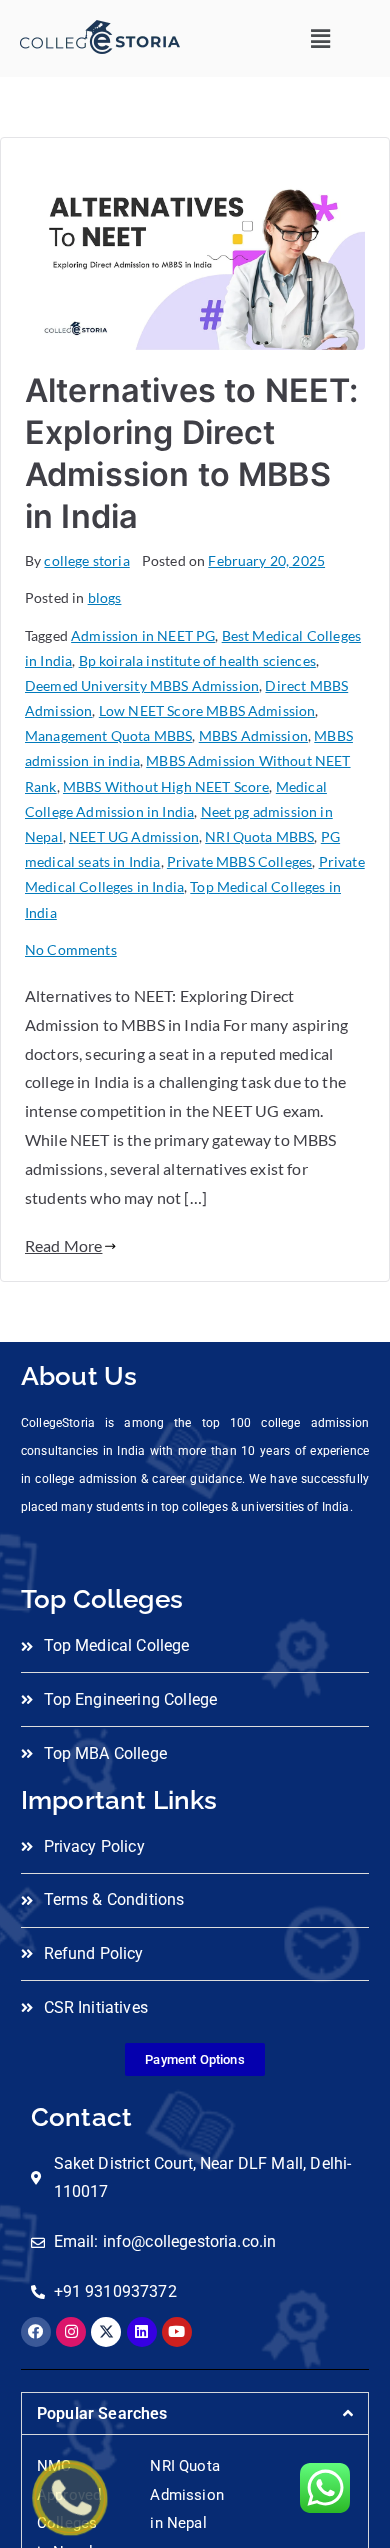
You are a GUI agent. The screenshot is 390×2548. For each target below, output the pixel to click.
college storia (86, 560)
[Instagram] (71, 2332)
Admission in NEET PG (143, 635)
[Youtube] (177, 2332)
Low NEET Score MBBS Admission (207, 710)
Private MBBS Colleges (239, 861)
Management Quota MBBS (108, 735)
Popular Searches (102, 2413)
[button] (320, 38)
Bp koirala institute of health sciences (197, 660)
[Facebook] (36, 2332)
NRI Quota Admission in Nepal (186, 2495)
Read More (63, 1245)
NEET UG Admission (134, 836)
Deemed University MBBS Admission (142, 685)
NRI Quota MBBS (259, 836)
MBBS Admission (253, 735)
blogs (105, 597)
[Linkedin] (142, 2332)
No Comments (71, 949)
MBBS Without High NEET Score (166, 786)
